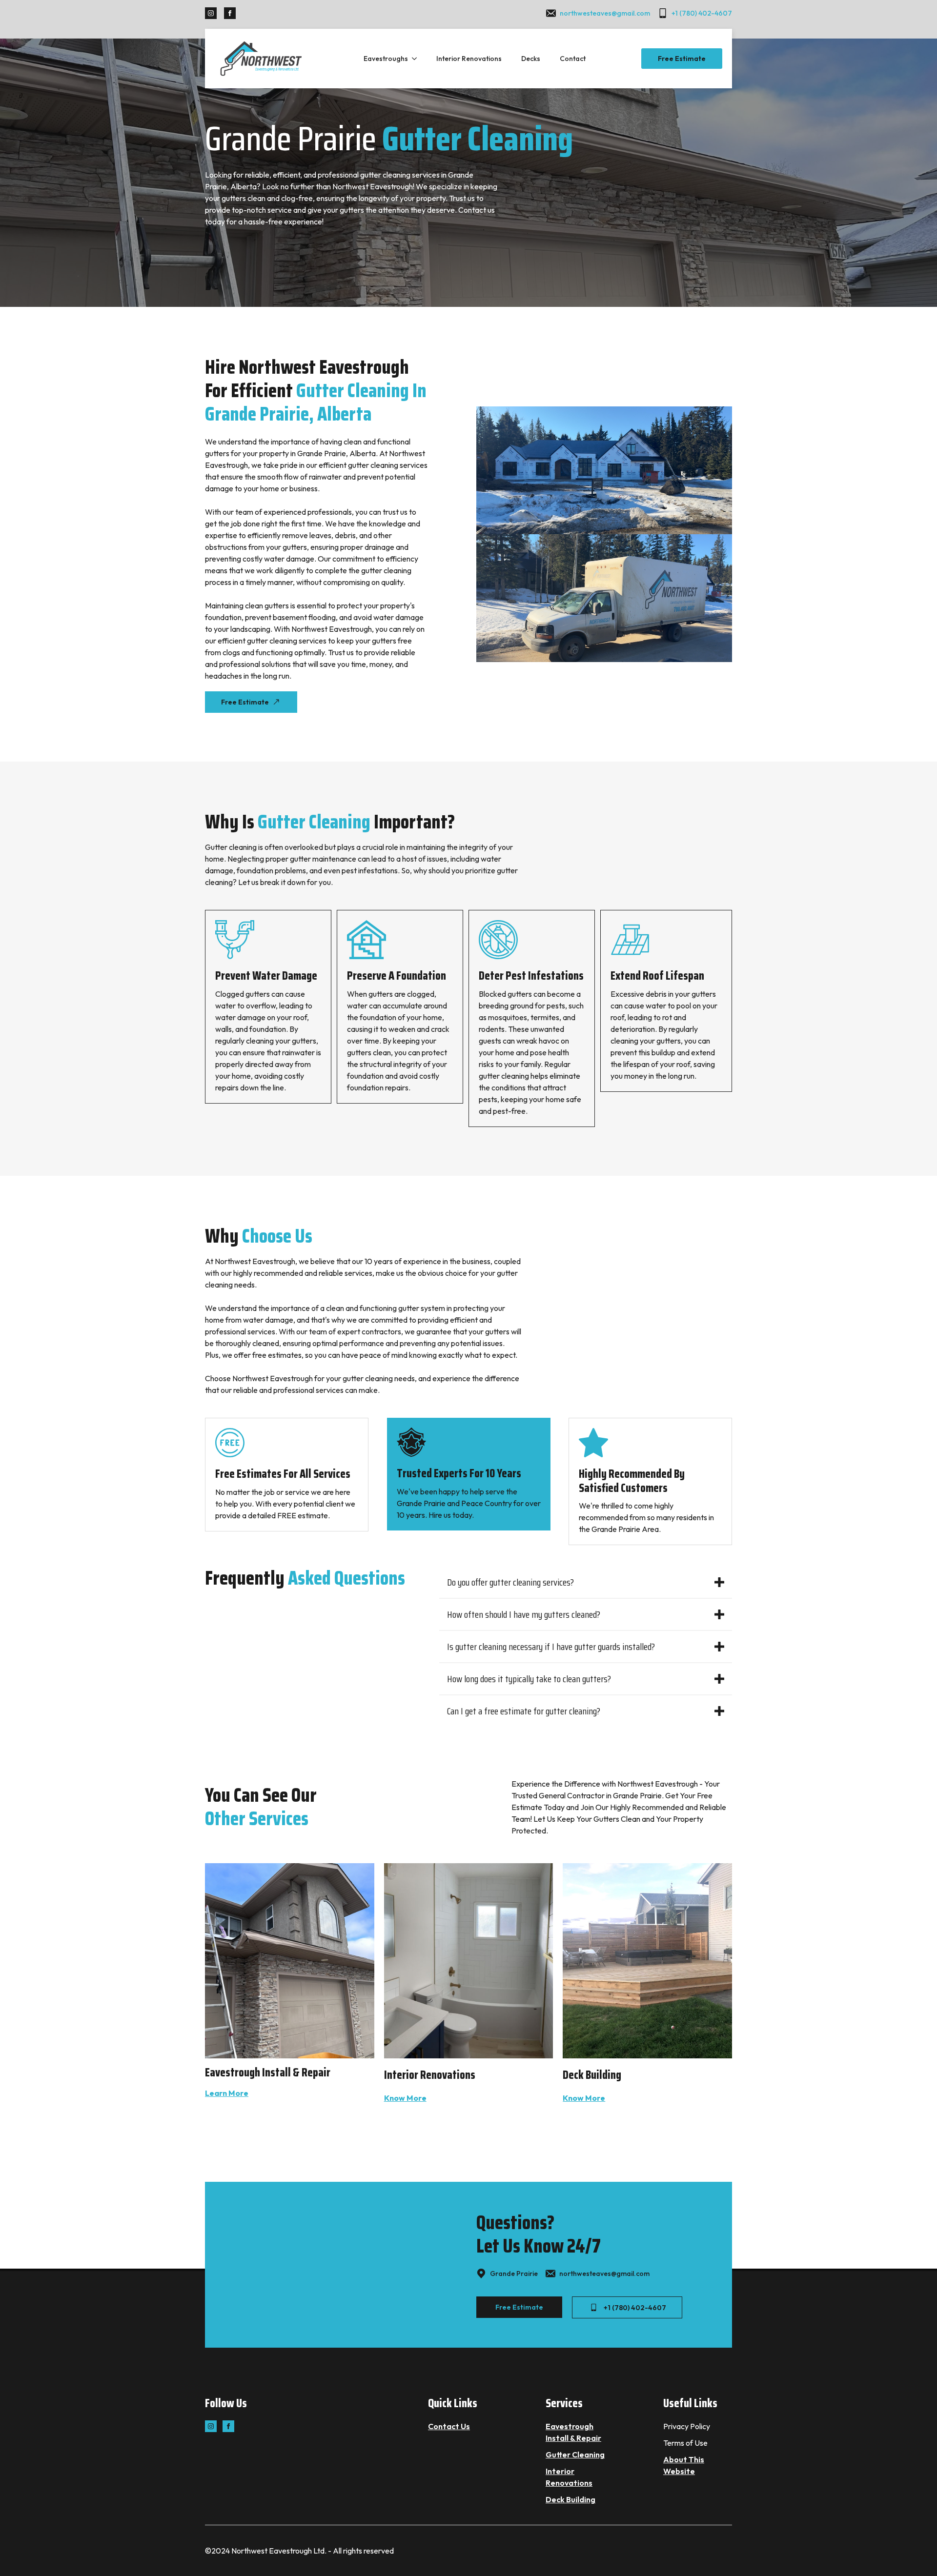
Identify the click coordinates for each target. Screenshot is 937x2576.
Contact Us (449, 2426)
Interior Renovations (469, 59)
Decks (531, 59)
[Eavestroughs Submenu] (417, 59)
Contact (573, 59)
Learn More (227, 2093)
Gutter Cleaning (575, 2455)
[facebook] (230, 13)
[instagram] (211, 13)
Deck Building (570, 2499)
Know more (405, 2098)
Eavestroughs (386, 59)
